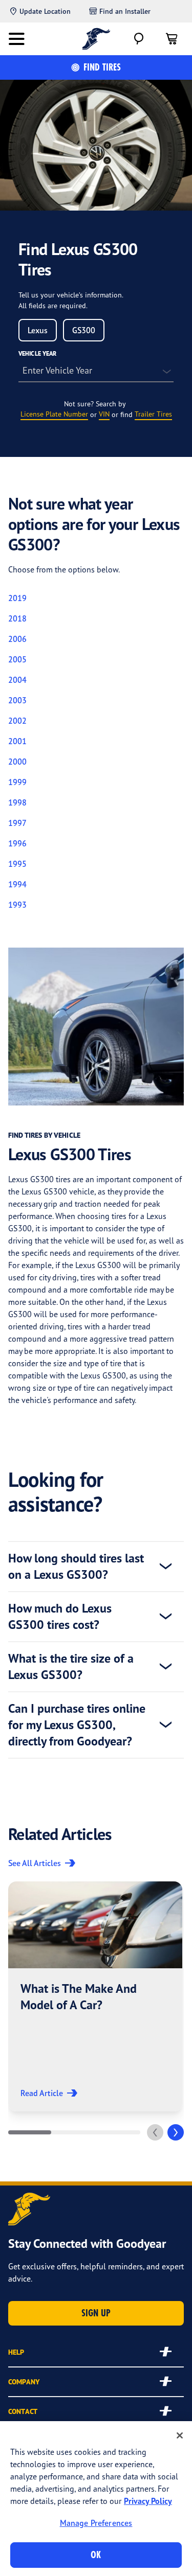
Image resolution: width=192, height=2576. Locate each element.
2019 (17, 598)
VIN (104, 414)
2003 (17, 700)
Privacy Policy (148, 2501)
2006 (17, 639)
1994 (17, 884)
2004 (17, 680)
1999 (17, 782)
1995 (17, 864)
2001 (17, 741)
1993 (17, 905)
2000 (17, 762)
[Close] (180, 2435)
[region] (96, 2499)
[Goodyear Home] (96, 39)
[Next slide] (176, 2132)
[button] (95, 1996)
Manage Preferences (96, 2523)
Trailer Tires (153, 414)
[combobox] (38, 330)
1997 (17, 823)
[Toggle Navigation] (16, 39)
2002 (17, 721)
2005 (17, 659)
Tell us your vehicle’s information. (71, 295)
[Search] (139, 39)
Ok (96, 2555)
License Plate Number (54, 414)
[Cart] (172, 39)
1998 (17, 802)
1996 (17, 843)
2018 (17, 618)
